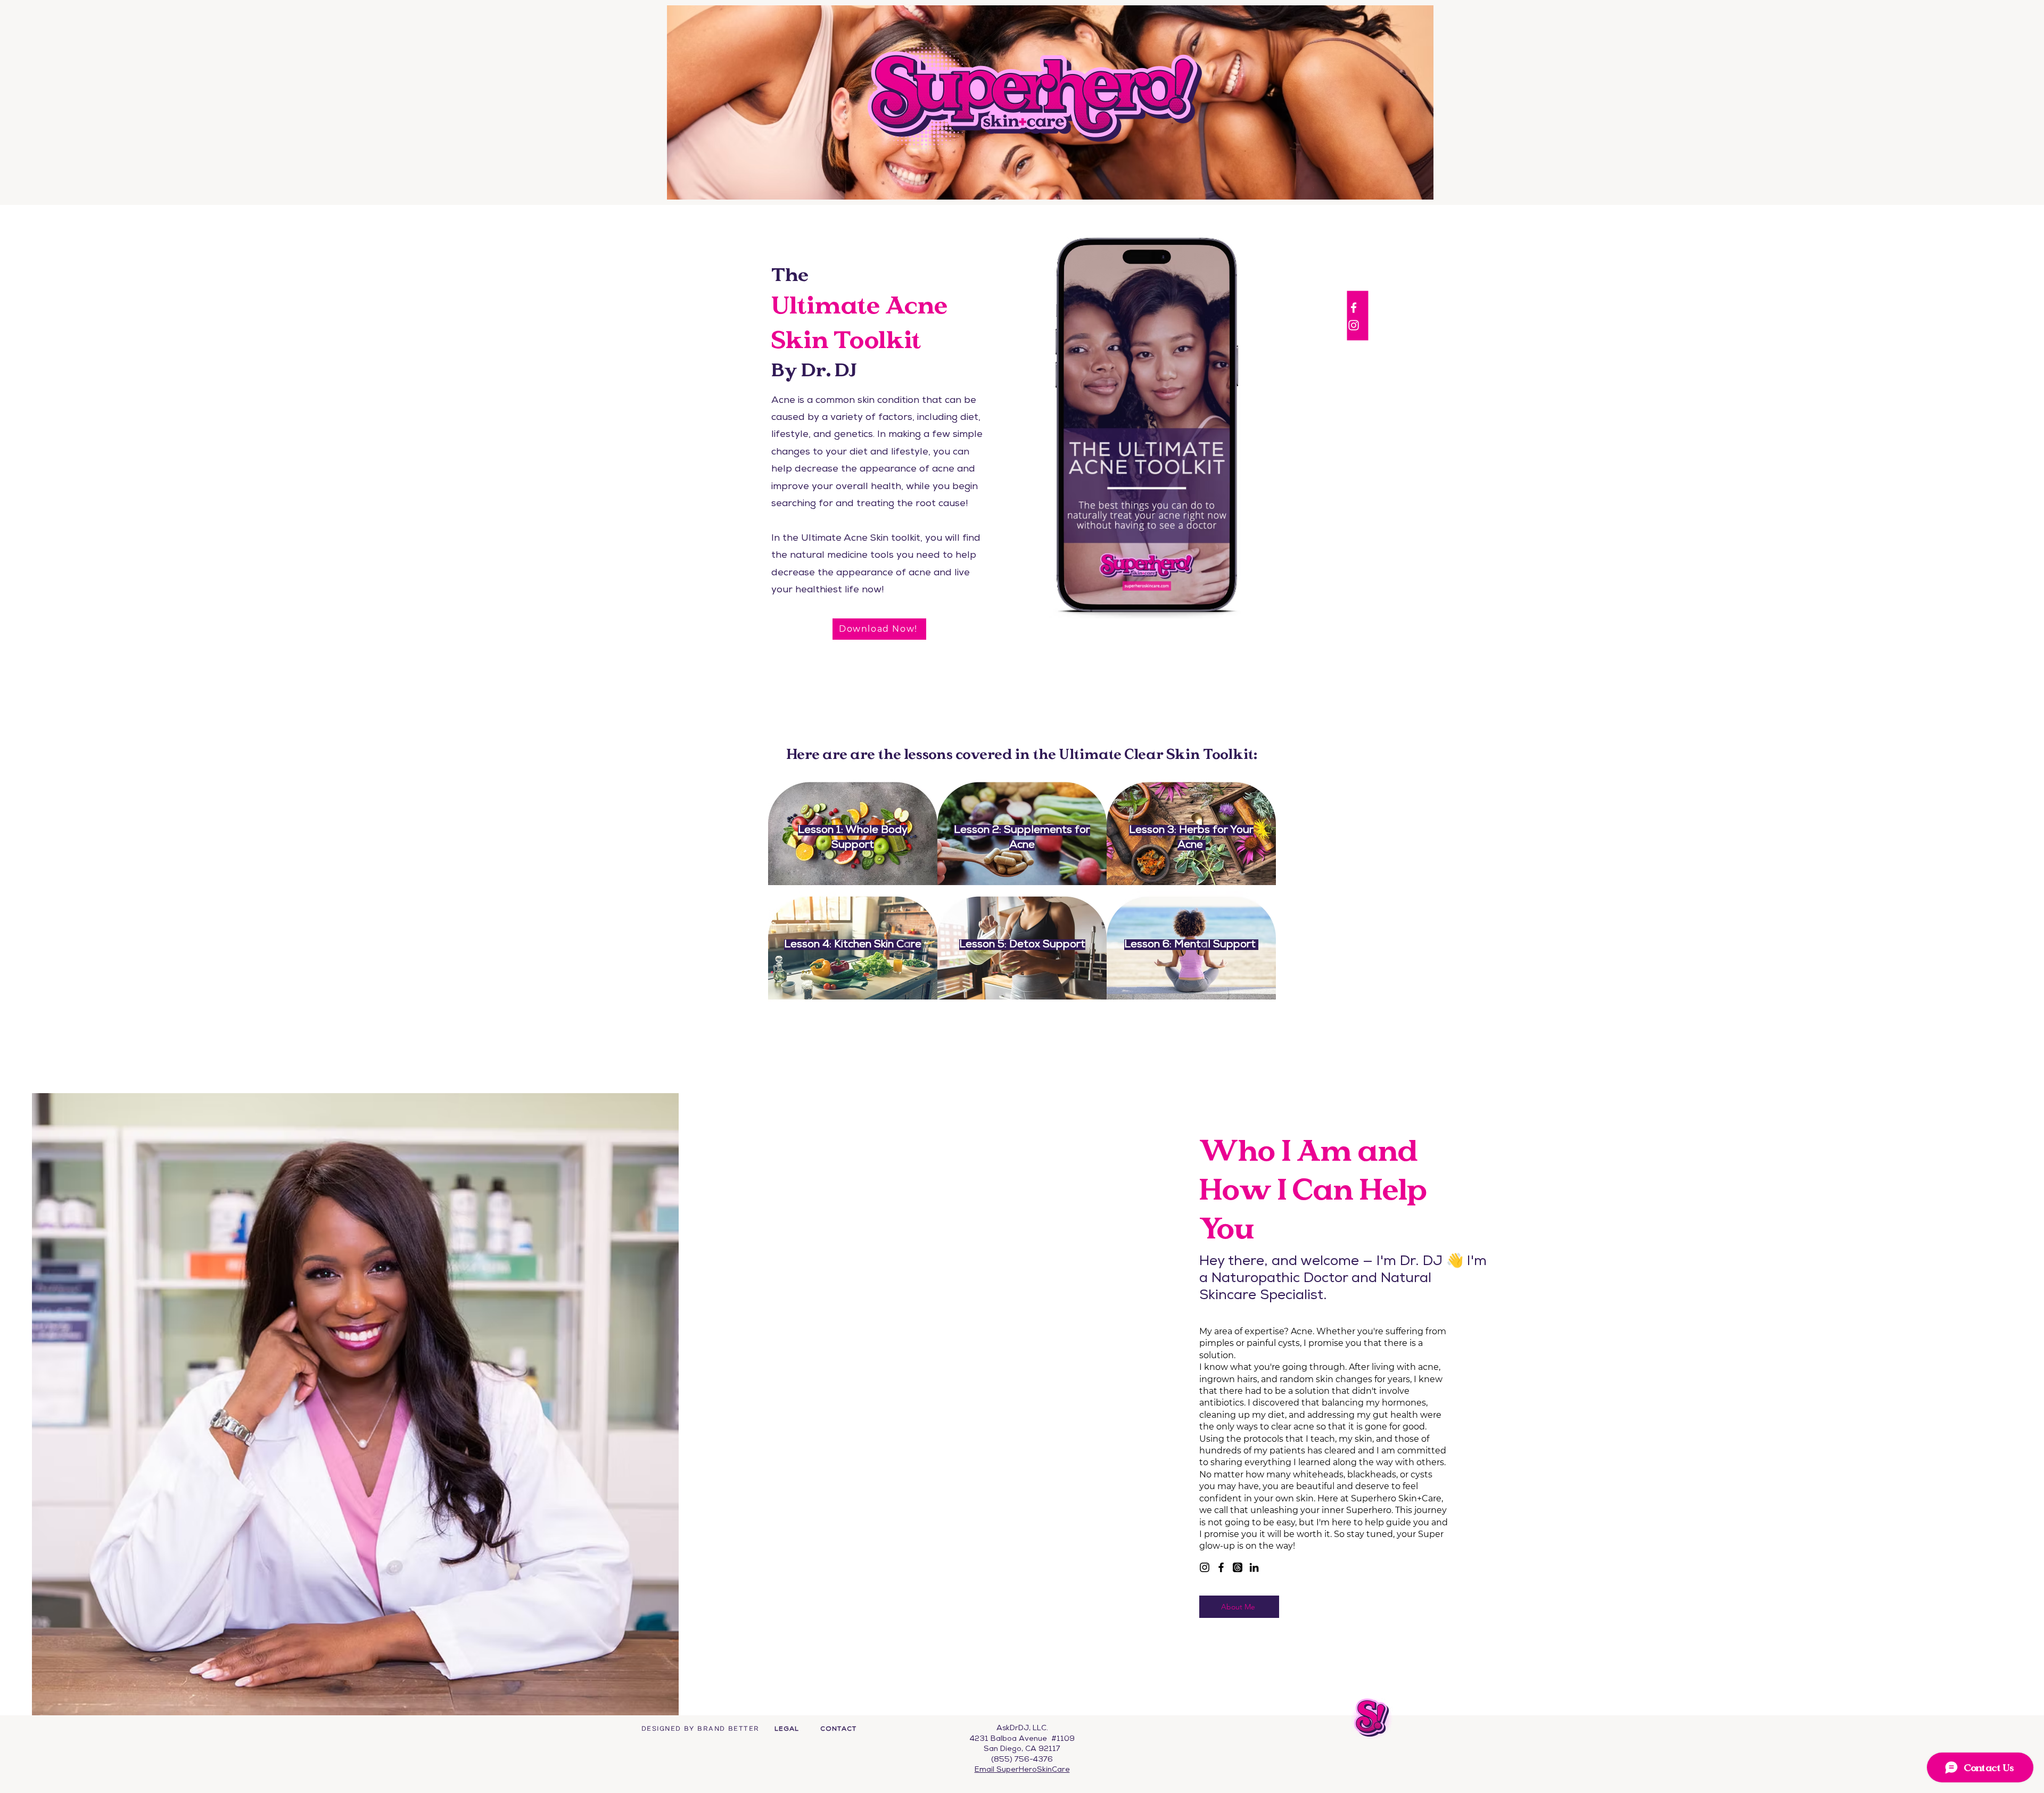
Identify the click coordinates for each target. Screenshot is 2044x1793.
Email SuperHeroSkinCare (1022, 1770)
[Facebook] (1221, 1567)
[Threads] (1238, 1567)
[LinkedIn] (1254, 1567)
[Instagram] (1205, 1567)
